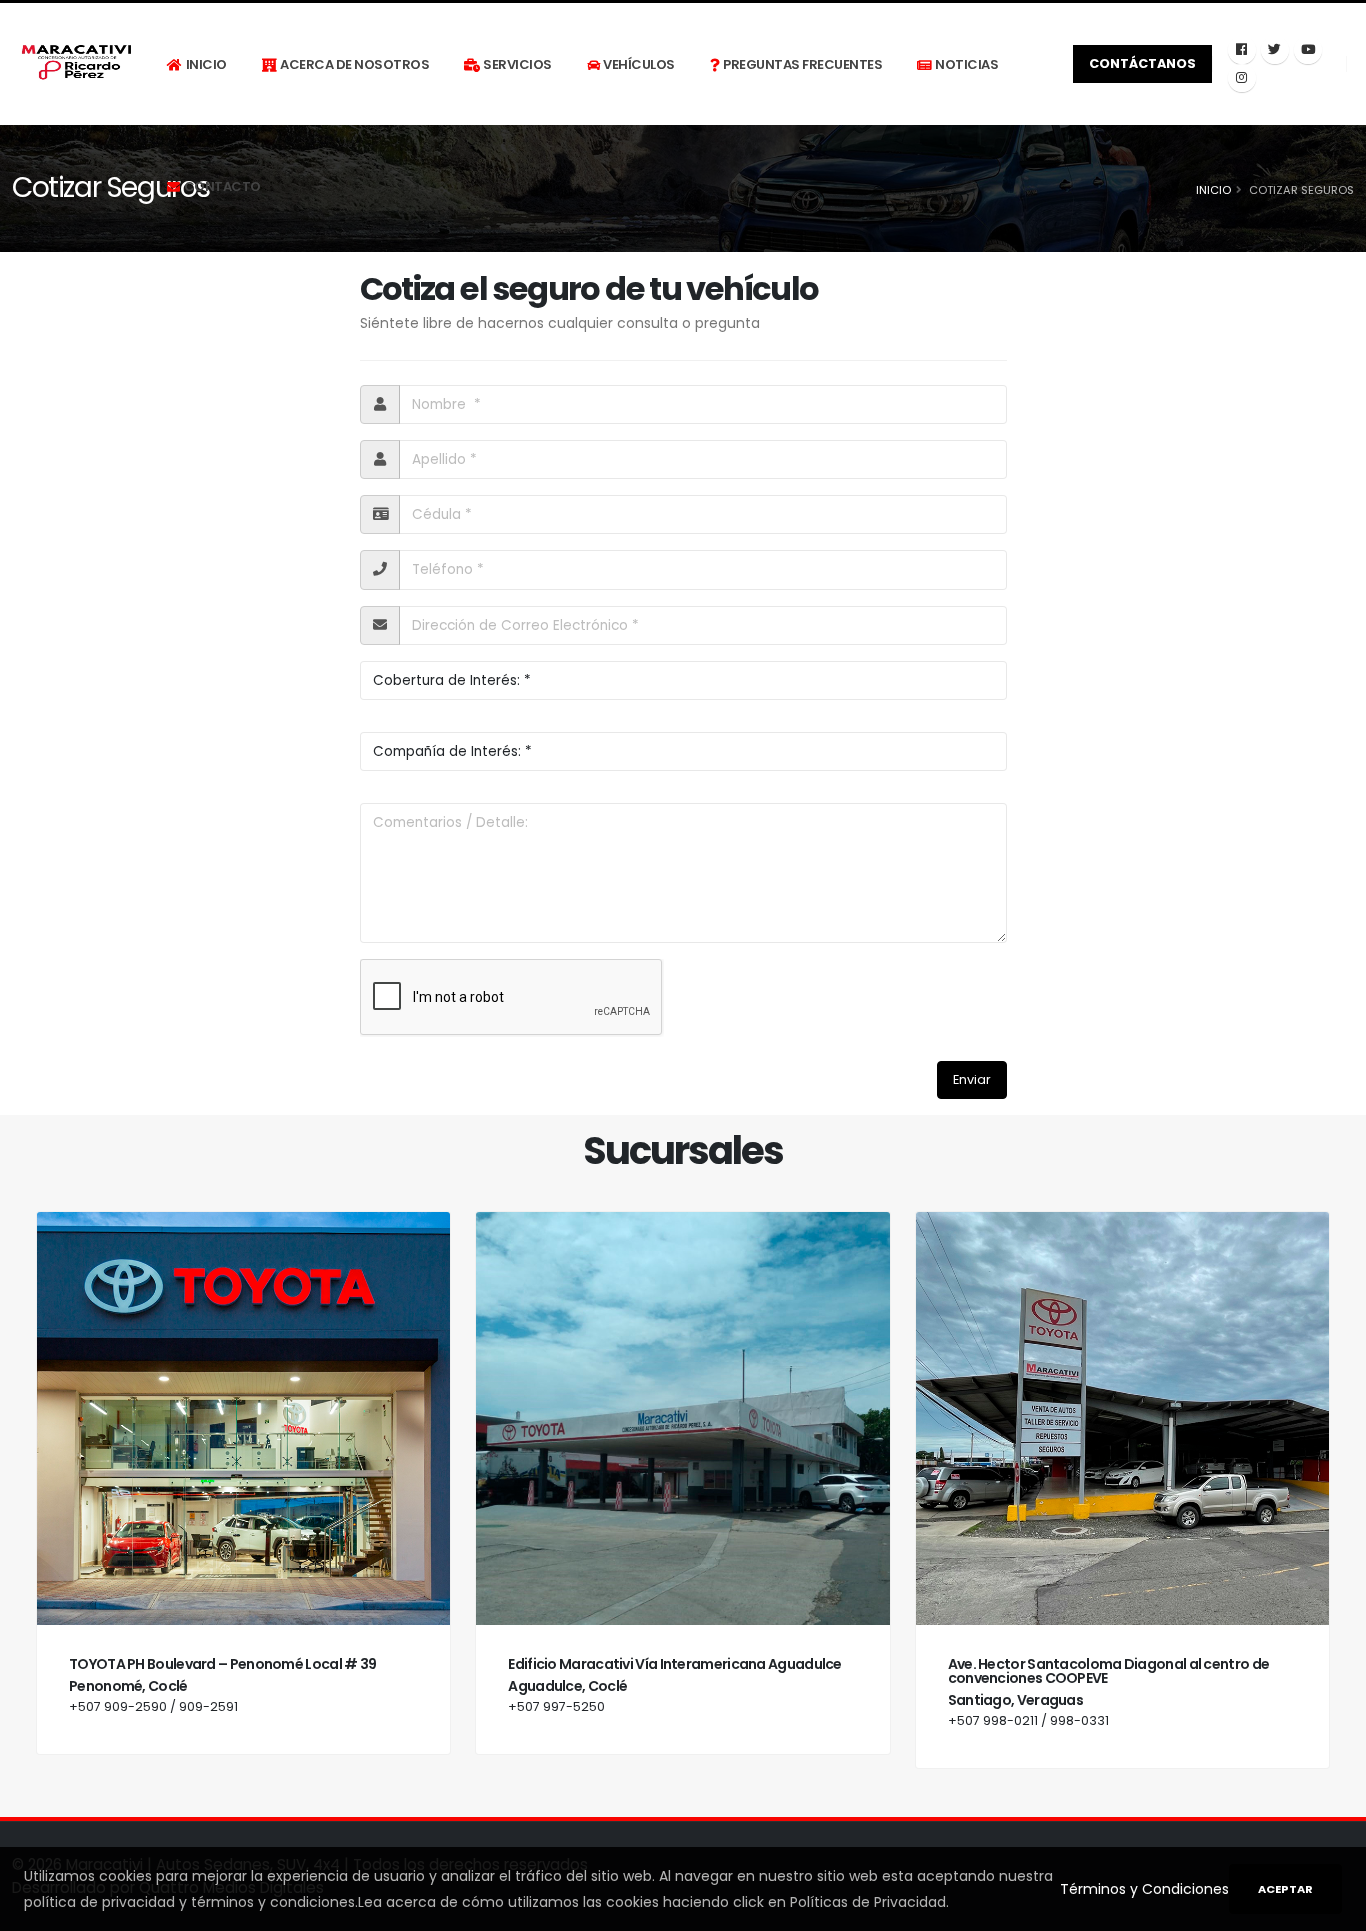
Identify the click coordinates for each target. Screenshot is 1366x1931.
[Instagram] (1242, 78)
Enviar (972, 1079)
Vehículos (639, 64)
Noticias (966, 64)
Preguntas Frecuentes (802, 64)
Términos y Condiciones (1144, 1889)
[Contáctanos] (1242, 50)
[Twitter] (1275, 50)
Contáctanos (1142, 63)
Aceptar (1285, 1889)
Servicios (517, 64)
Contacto (222, 186)
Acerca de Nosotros (354, 64)
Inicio (206, 64)
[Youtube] (1308, 50)
